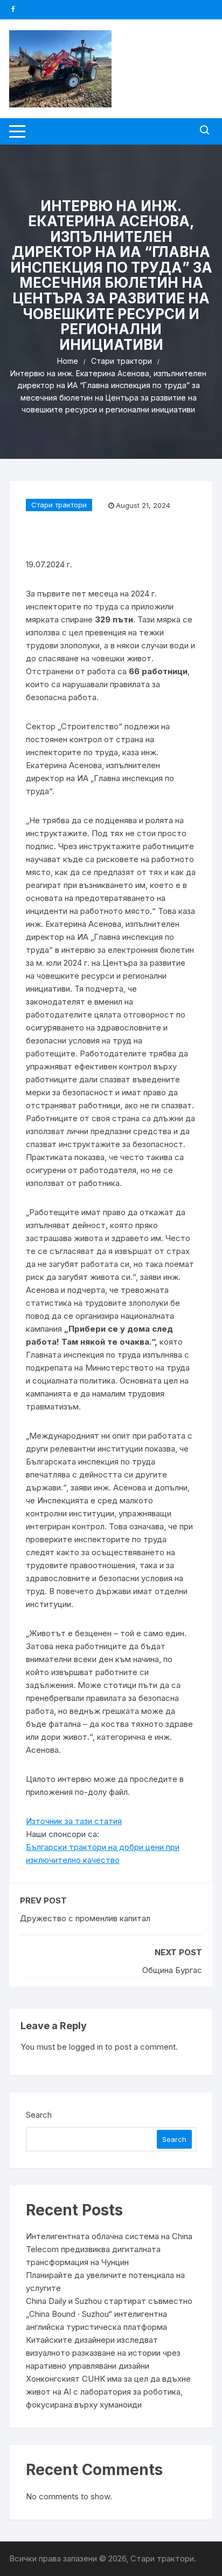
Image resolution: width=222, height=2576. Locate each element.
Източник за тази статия (74, 1821)
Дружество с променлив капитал (85, 1918)
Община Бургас (172, 1970)
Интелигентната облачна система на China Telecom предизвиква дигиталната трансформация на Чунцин (109, 2249)
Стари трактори (59, 505)
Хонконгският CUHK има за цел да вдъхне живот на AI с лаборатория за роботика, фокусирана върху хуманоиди (108, 2392)
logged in (86, 2047)
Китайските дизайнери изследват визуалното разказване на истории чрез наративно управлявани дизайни (103, 2353)
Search (39, 2115)
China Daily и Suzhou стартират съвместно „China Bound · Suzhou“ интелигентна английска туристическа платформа (109, 2314)
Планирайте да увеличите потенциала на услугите (105, 2282)
